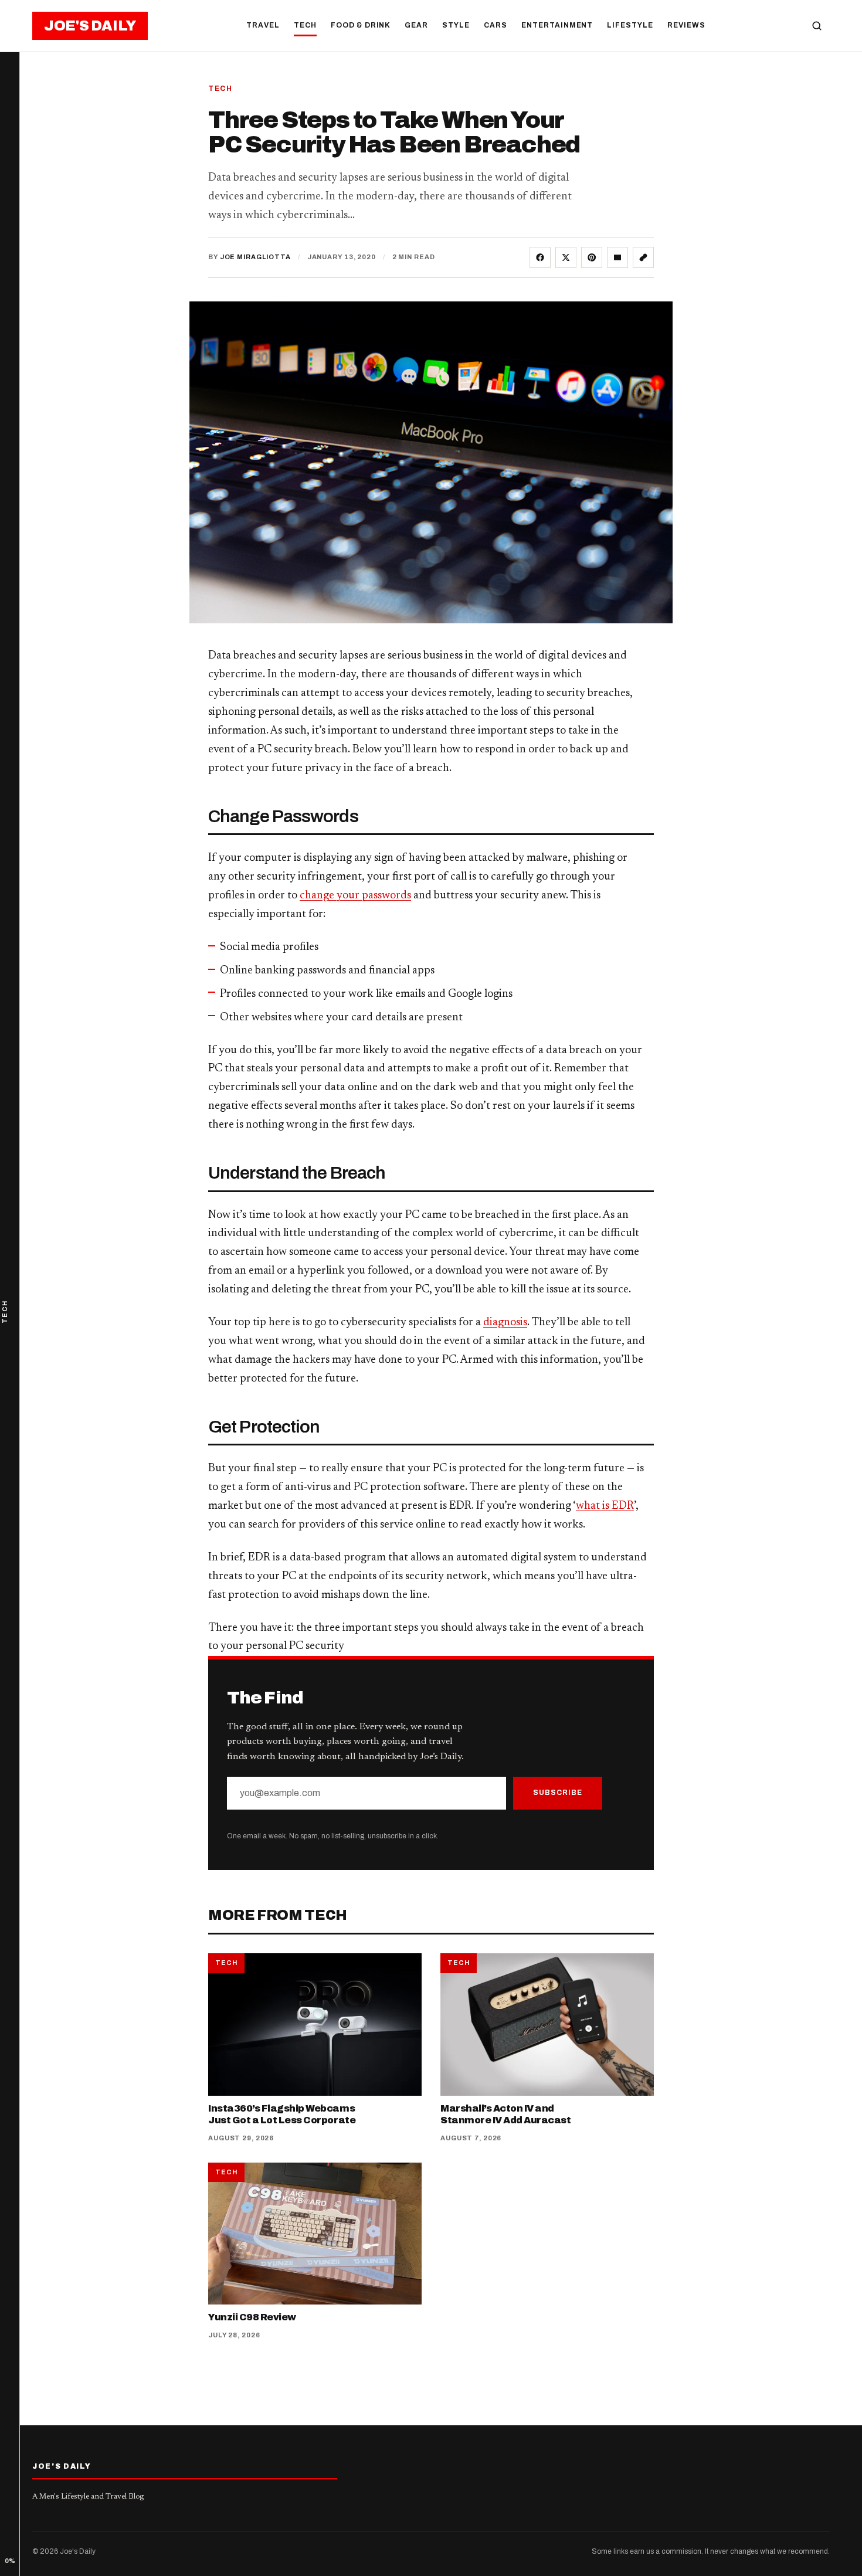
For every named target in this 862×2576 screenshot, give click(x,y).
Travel (263, 25)
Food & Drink (361, 25)
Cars (496, 25)
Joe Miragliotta (255, 257)
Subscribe (558, 1793)
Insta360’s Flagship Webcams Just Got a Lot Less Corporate (282, 2114)
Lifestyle (630, 25)
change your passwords (355, 896)
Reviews (686, 25)
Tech (305, 25)
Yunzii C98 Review (252, 2317)
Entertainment (557, 25)
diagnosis (505, 1323)
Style (456, 25)
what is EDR (605, 1506)
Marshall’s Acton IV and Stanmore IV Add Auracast (505, 2114)
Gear (416, 25)
